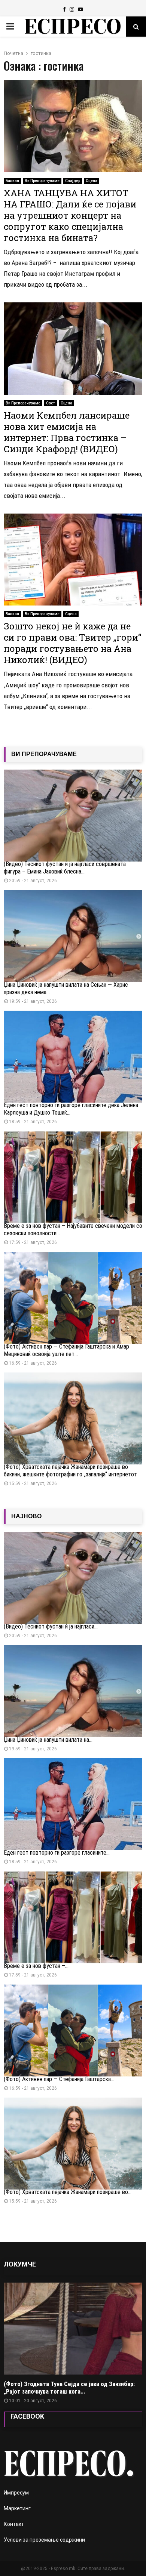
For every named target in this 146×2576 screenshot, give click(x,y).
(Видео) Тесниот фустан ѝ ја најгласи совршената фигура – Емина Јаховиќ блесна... (65, 868)
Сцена (92, 181)
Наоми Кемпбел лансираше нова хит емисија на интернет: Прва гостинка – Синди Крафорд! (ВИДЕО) (67, 432)
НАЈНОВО (26, 1516)
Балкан (12, 181)
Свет (51, 403)
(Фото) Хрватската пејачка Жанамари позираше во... (68, 2192)
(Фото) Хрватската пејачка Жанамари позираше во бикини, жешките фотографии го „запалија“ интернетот (70, 1471)
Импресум (16, 2493)
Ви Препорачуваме (42, 181)
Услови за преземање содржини (44, 2540)
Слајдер (73, 181)
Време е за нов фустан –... (36, 1966)
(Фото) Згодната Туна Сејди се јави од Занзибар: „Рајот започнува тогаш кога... (69, 2388)
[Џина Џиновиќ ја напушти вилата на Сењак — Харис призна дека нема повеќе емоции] (73, 936)
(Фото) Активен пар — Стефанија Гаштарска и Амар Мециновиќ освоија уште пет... (66, 1350)
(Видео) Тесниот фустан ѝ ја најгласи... (51, 1626)
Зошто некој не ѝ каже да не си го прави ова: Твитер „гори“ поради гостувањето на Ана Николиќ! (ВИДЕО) (72, 643)
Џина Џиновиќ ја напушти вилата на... (48, 1740)
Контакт (14, 2524)
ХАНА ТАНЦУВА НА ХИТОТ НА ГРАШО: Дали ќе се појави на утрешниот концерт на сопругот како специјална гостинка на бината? (70, 215)
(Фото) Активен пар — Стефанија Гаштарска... (59, 2079)
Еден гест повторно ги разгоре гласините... (57, 1853)
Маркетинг (17, 2508)
